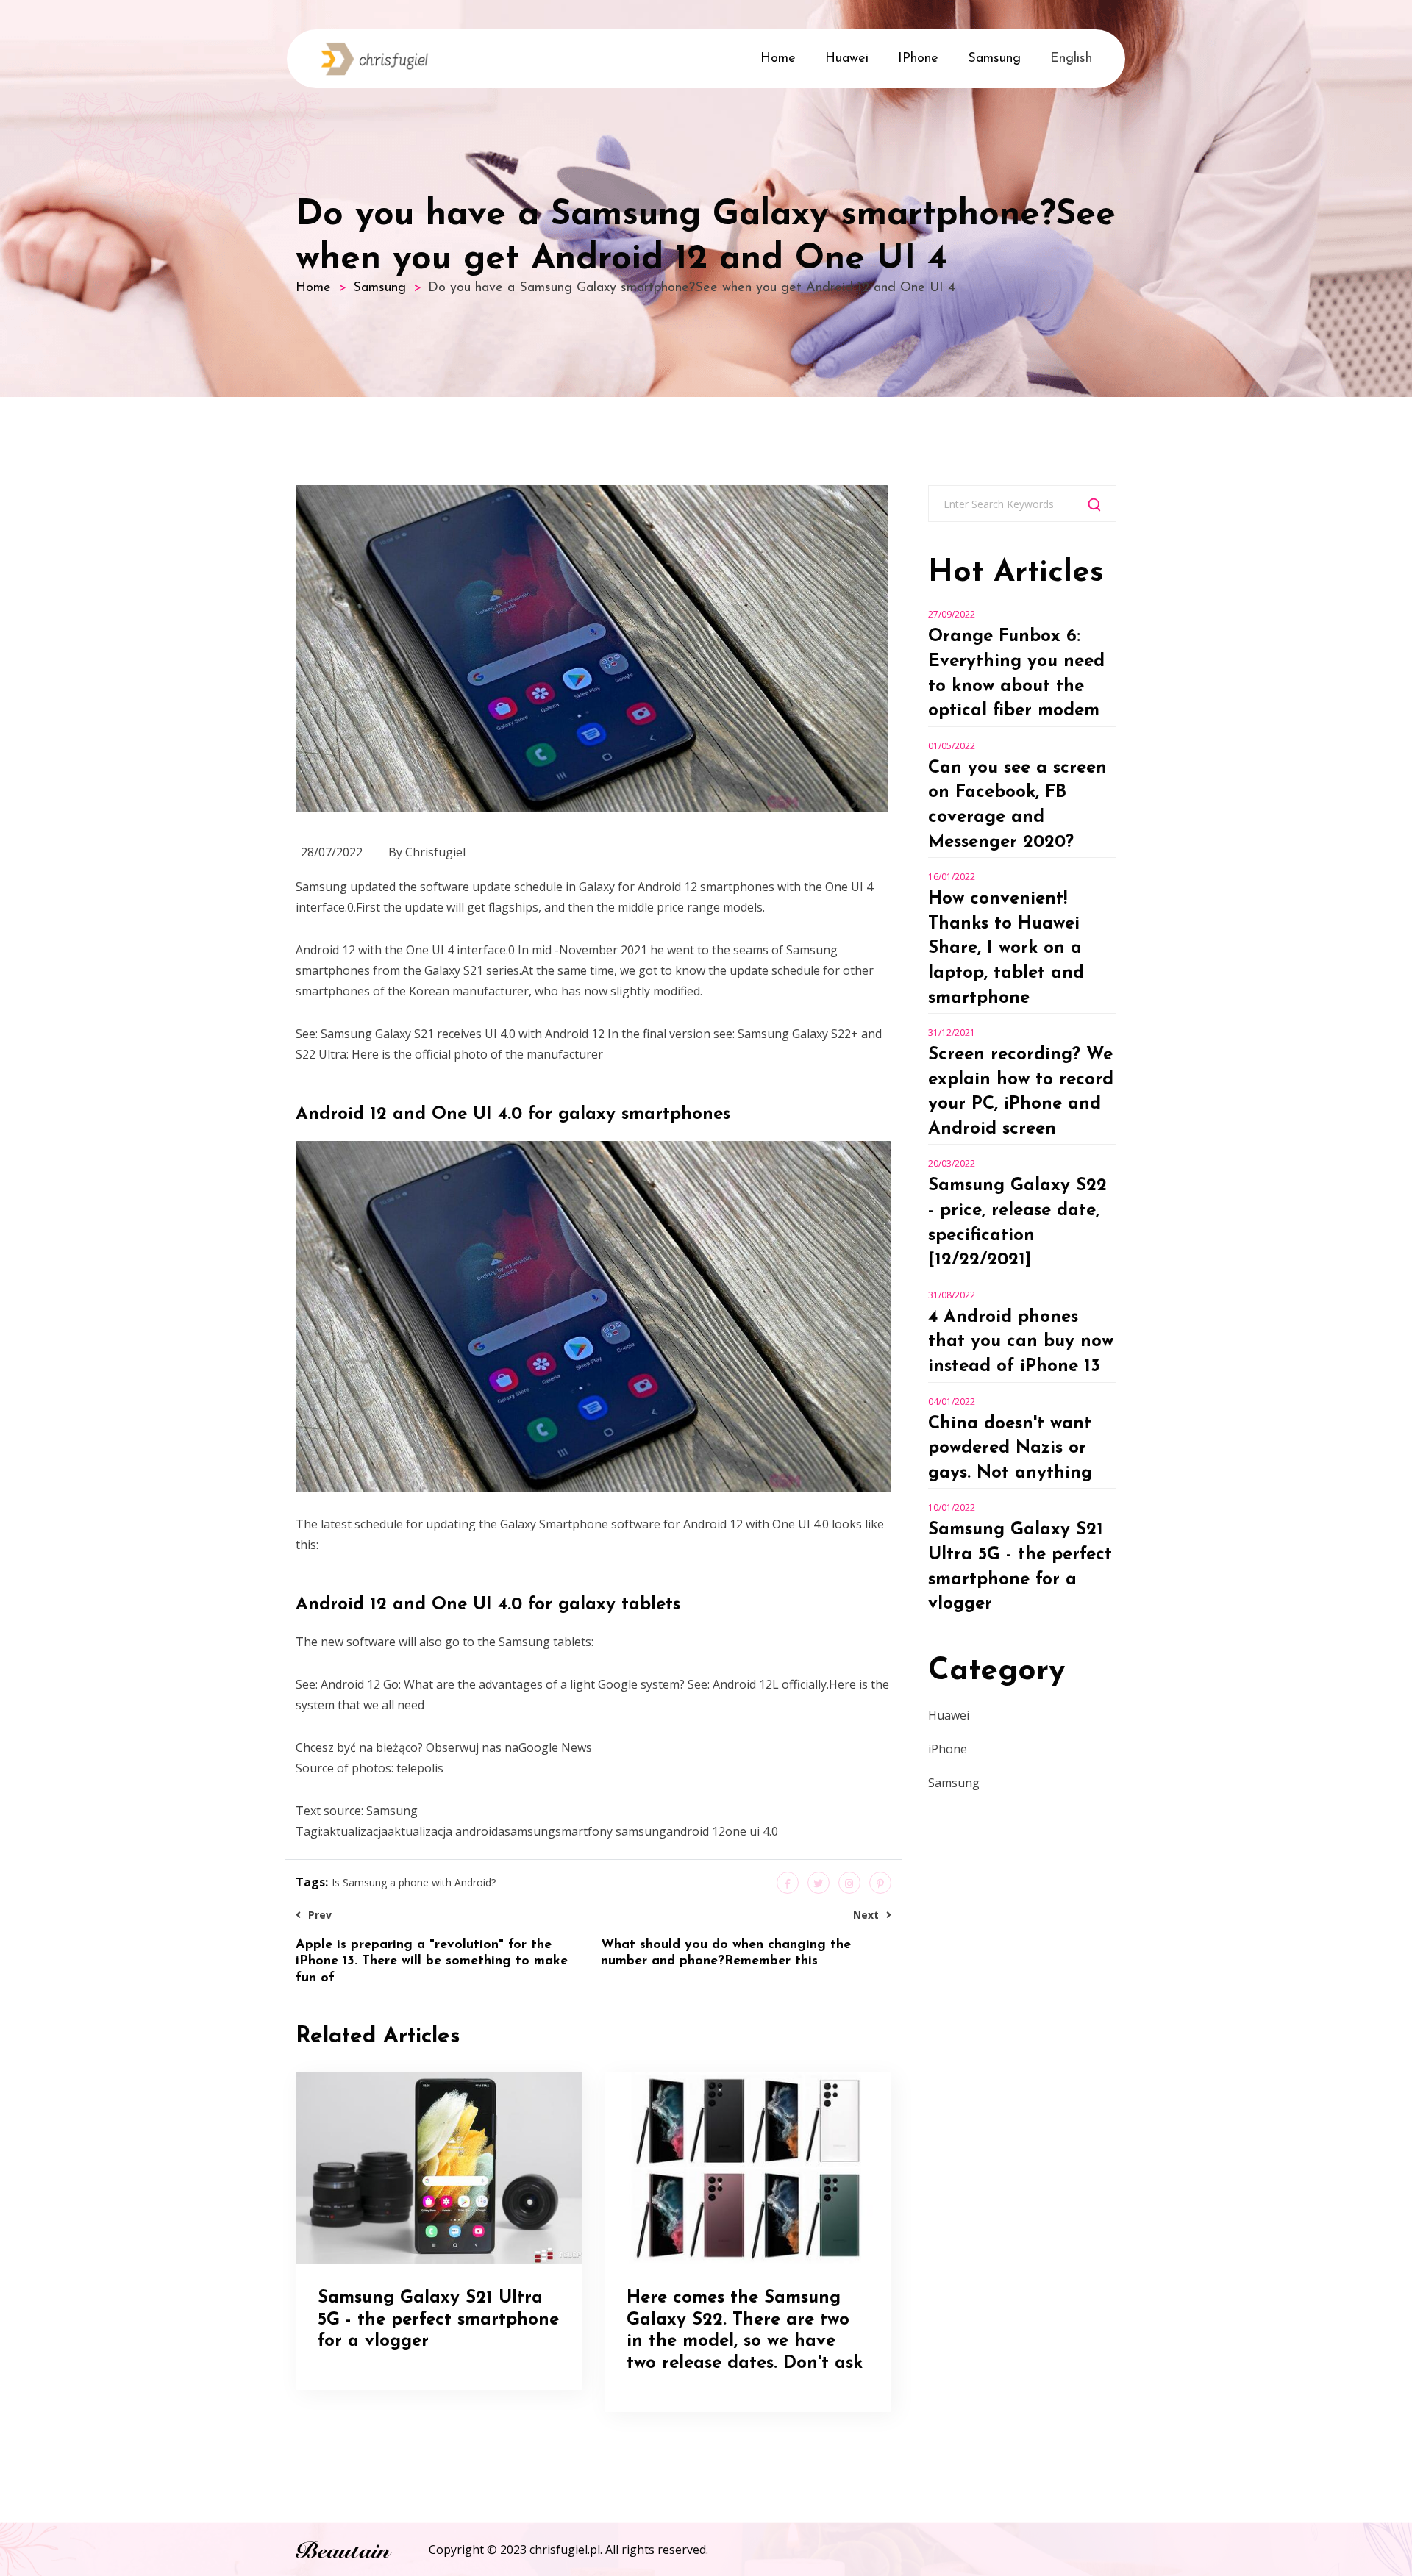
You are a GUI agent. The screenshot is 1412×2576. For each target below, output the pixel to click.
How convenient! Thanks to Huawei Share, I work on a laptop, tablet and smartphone (1006, 948)
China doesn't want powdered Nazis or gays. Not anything (1010, 1449)
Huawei (847, 59)
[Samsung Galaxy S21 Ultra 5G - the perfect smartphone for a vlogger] (439, 2167)
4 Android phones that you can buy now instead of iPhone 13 (1021, 1342)
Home (778, 59)
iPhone (918, 59)
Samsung (994, 59)
